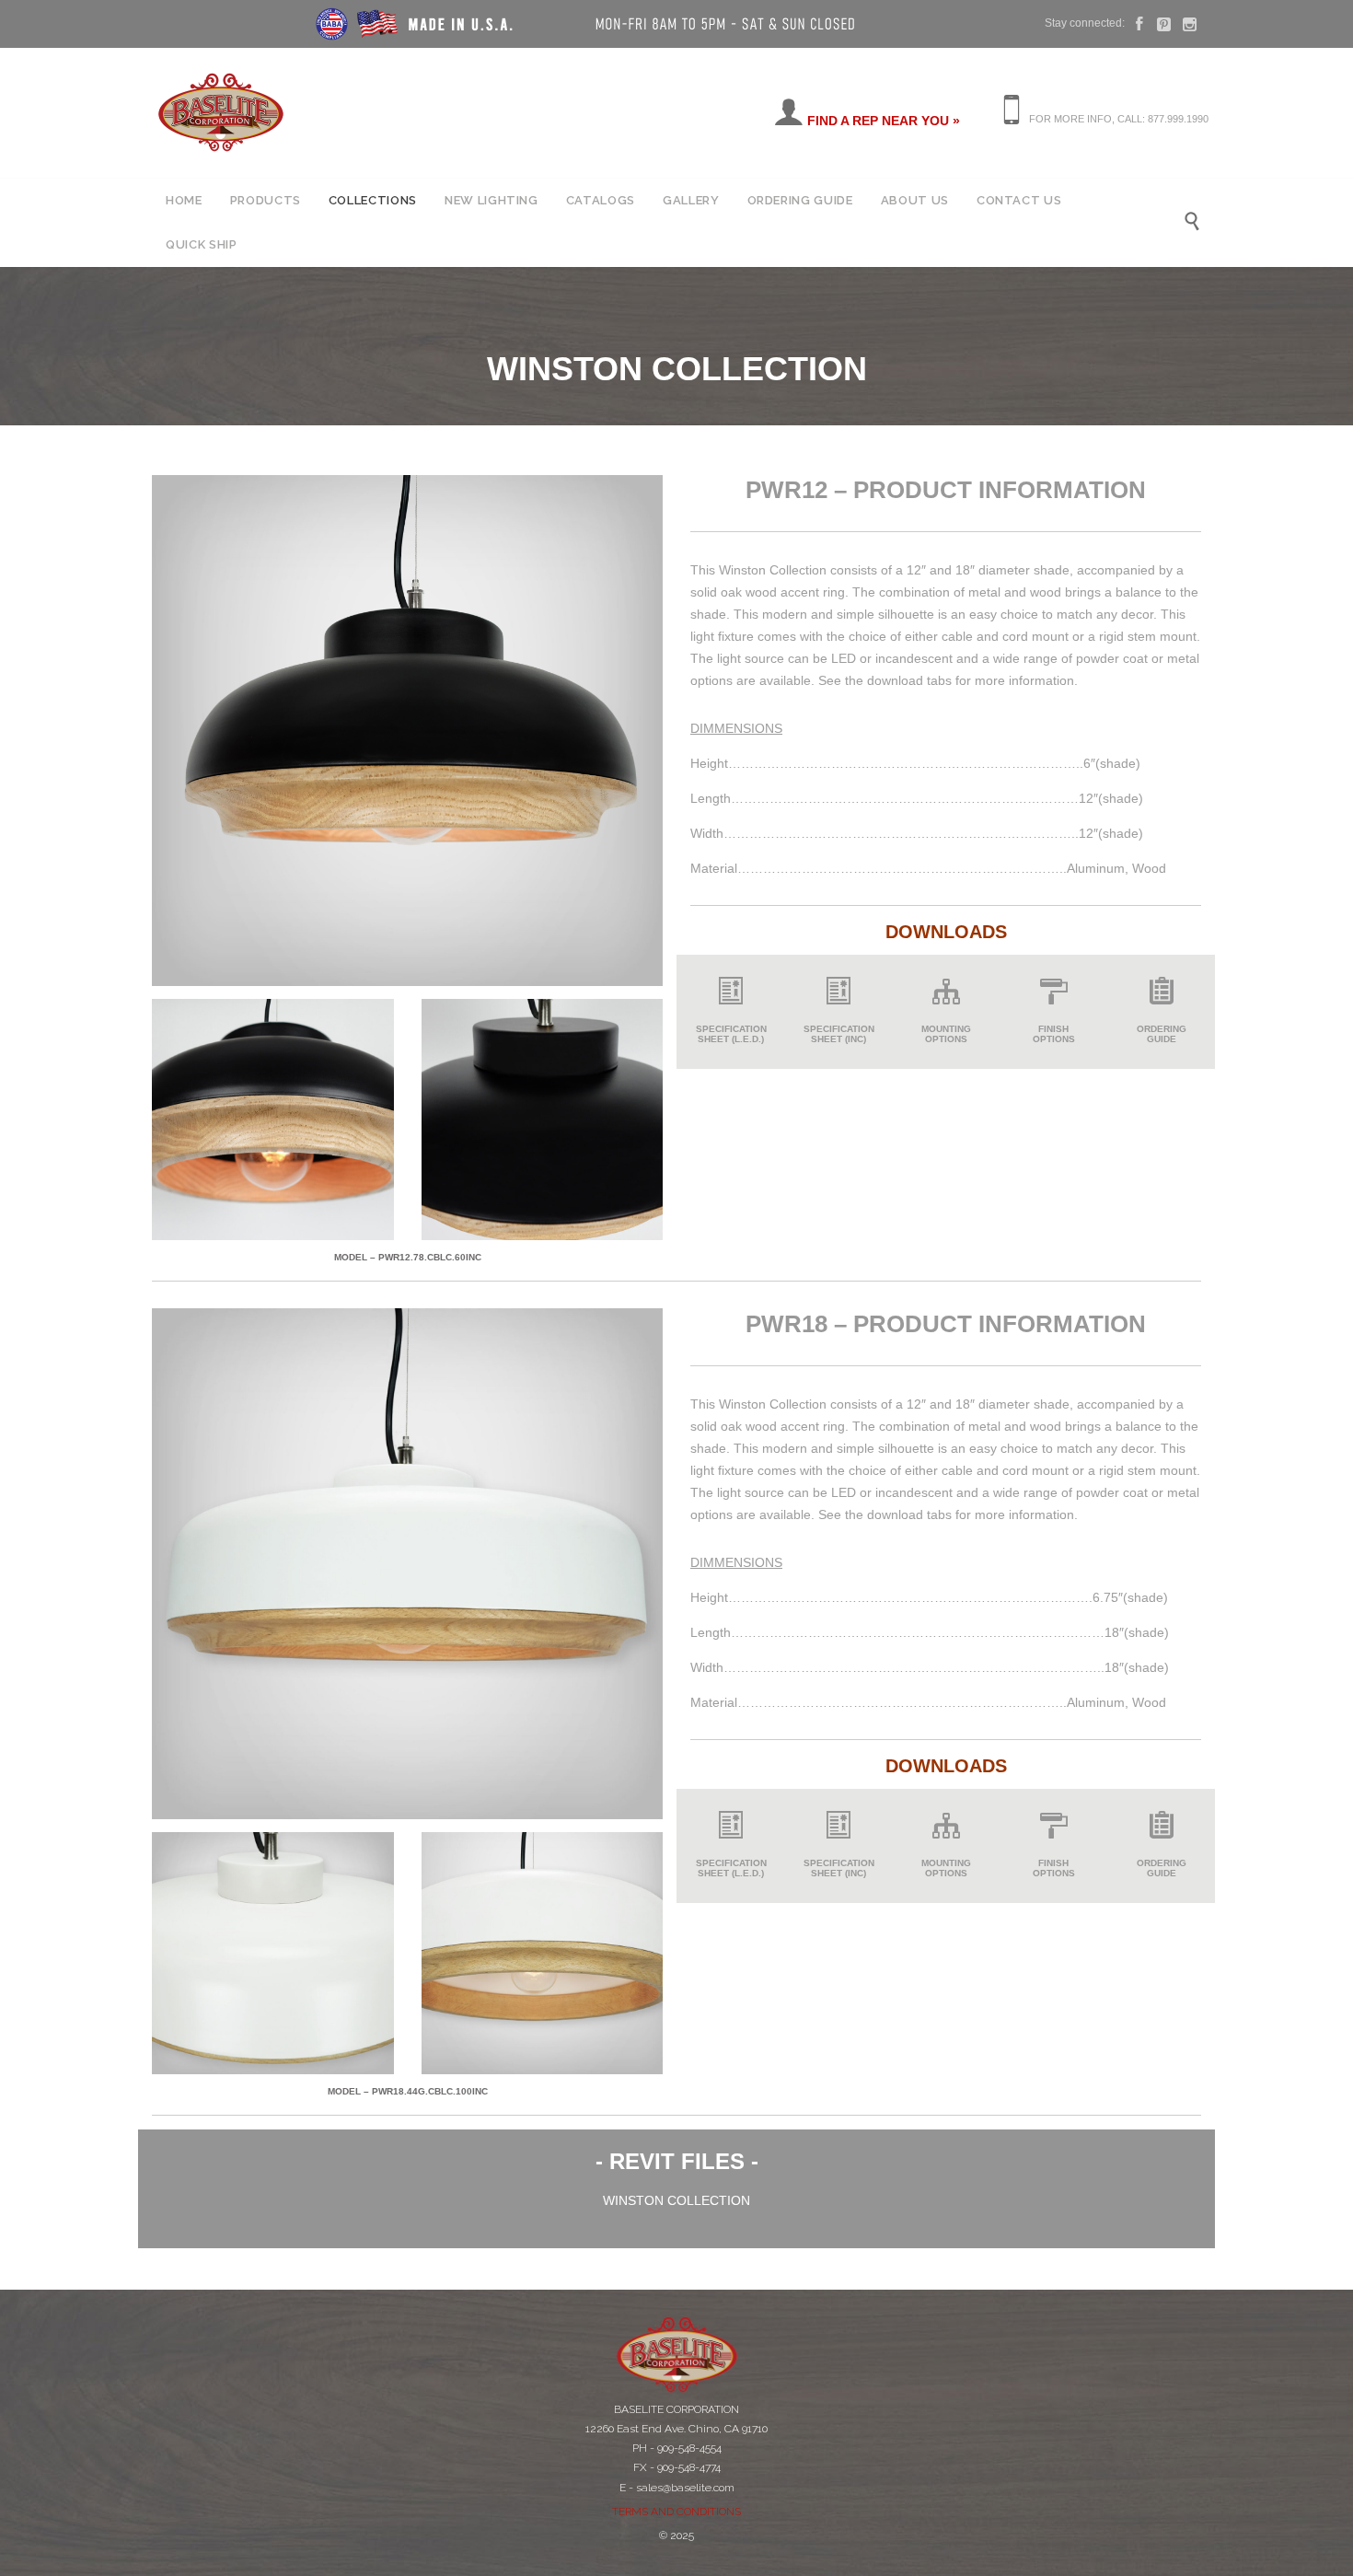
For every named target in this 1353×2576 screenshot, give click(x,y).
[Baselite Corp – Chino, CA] (221, 112)
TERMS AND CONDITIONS (676, 2512)
